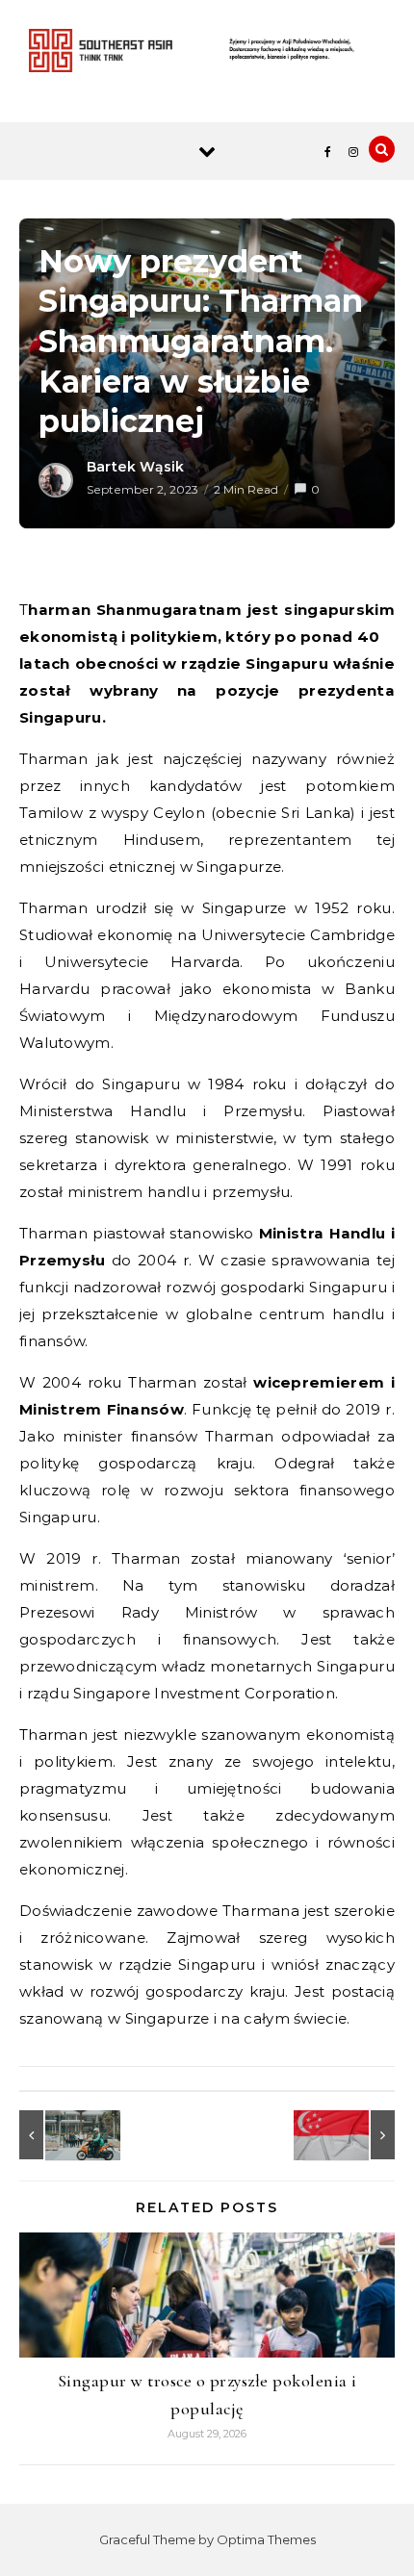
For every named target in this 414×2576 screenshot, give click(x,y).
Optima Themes (266, 2539)
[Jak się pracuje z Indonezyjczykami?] (63, 2135)
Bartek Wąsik (135, 467)
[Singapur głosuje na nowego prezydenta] (351, 2135)
